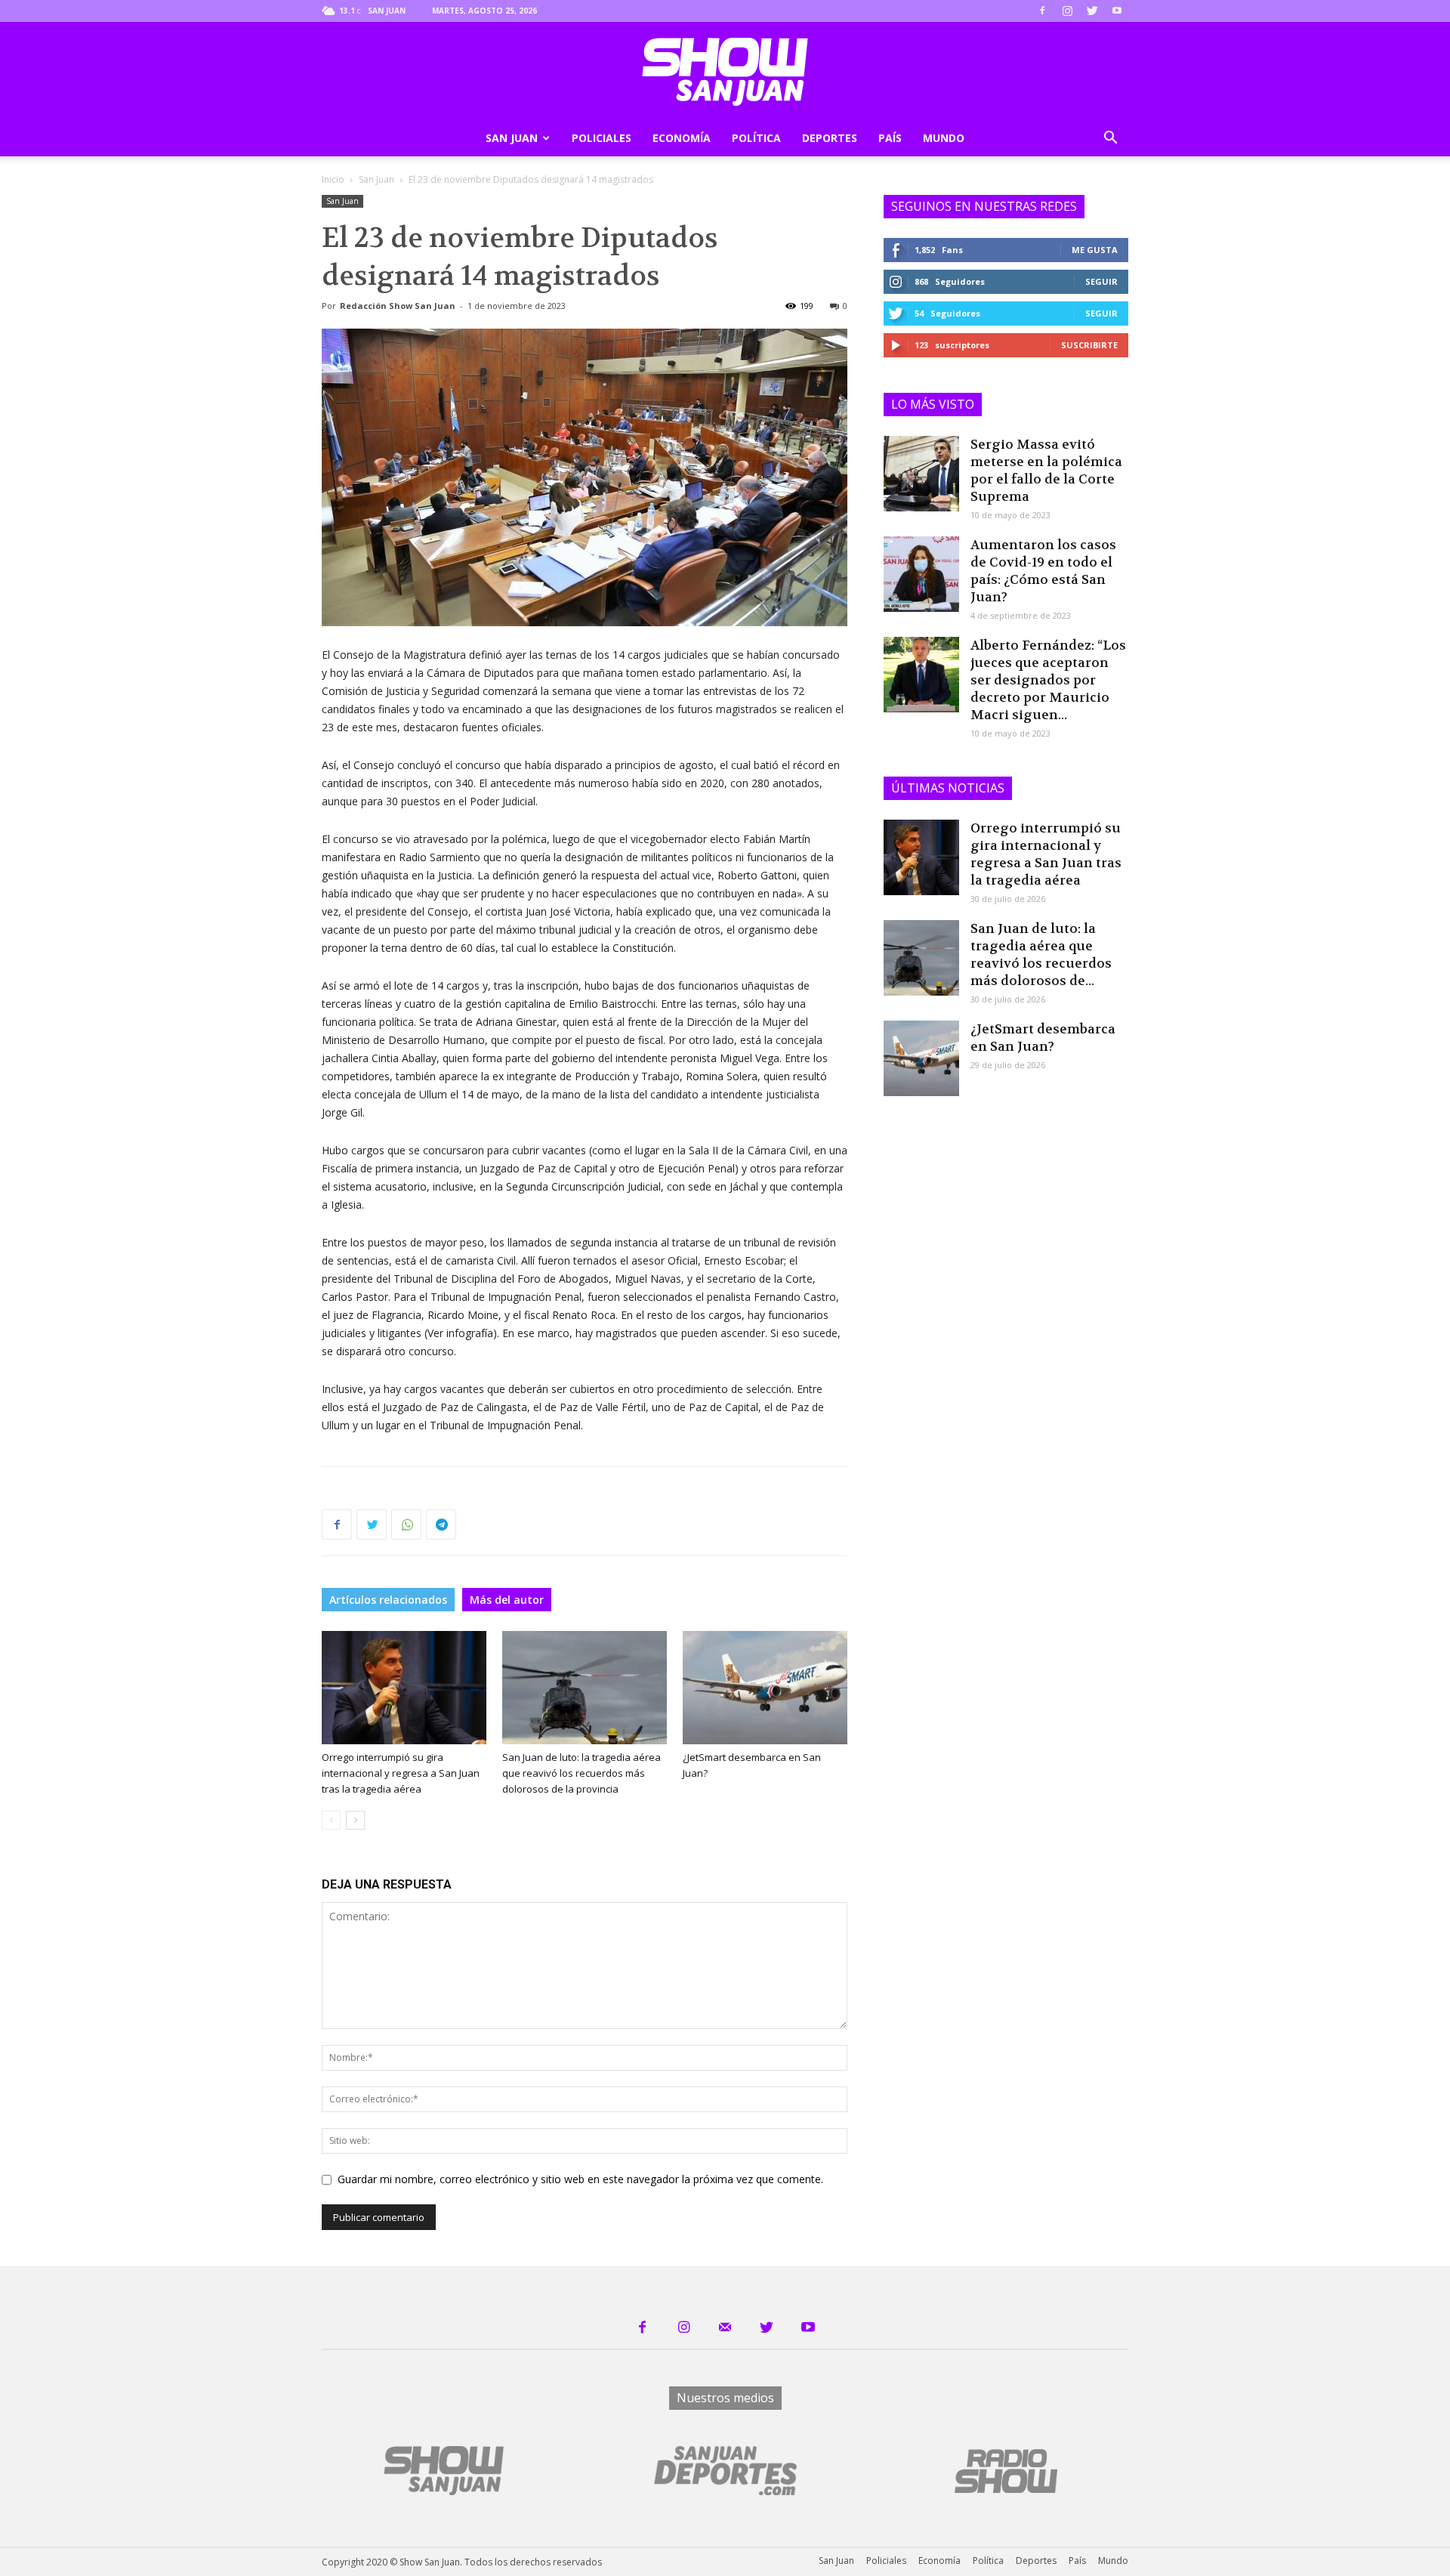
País (890, 138)
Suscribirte (1089, 345)
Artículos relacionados (388, 1600)
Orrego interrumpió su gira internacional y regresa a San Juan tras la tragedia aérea (401, 1773)
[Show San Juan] (725, 72)
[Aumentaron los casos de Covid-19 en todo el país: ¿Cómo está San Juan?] (921, 574)
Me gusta (1095, 250)
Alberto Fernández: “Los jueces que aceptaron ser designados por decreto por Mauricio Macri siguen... (1048, 680)
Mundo (944, 138)
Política (756, 138)
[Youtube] (1117, 11)
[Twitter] (1092, 11)
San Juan (512, 138)
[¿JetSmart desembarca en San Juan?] (765, 1688)
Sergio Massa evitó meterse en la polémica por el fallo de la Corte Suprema (1046, 470)
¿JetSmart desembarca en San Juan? (1043, 1038)
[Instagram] (1067, 11)
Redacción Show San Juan (398, 306)
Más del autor (507, 1600)
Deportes (830, 138)
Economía (682, 138)
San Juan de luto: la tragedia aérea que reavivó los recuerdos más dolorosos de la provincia (582, 1773)
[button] (1110, 139)
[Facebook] (1042, 11)
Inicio (333, 179)
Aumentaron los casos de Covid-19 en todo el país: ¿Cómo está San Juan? (1043, 571)
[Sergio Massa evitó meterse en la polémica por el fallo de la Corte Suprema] (921, 474)
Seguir (1101, 281)
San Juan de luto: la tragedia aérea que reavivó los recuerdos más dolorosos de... (1041, 954)
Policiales (602, 138)
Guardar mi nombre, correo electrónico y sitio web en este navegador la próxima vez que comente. (580, 2179)
